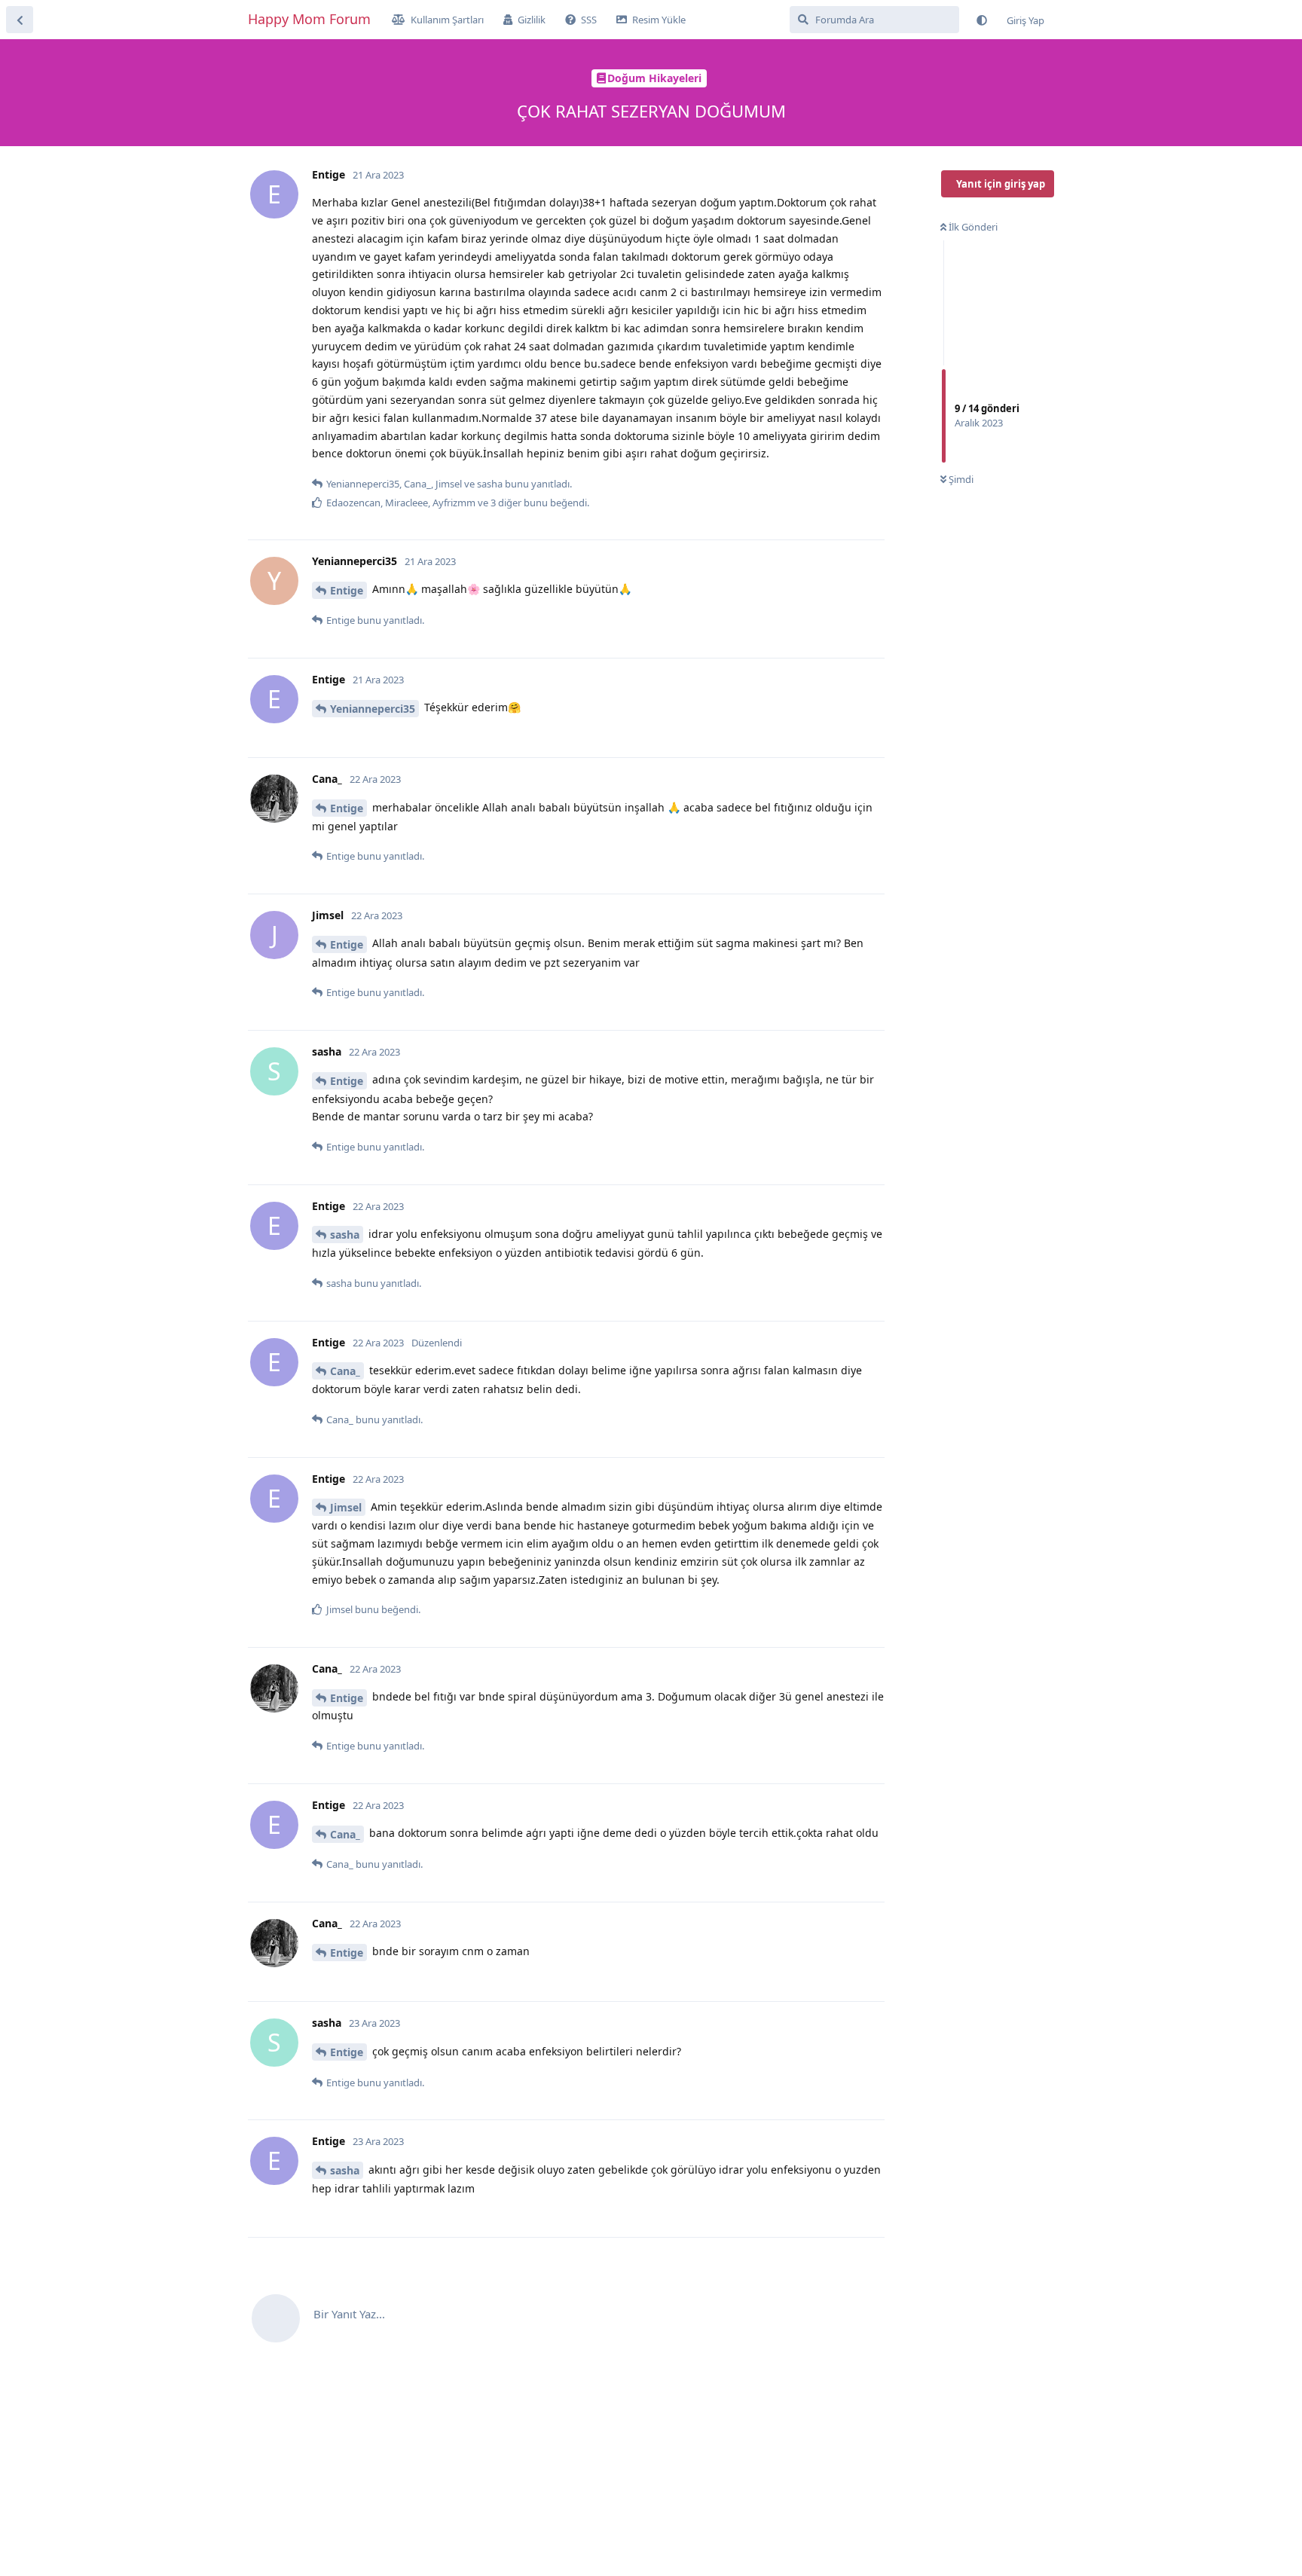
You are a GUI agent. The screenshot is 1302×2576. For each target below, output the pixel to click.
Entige (347, 590)
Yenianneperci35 (373, 709)
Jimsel (346, 1507)
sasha (345, 1235)
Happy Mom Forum (309, 19)
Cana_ (345, 1371)
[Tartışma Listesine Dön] (20, 20)
